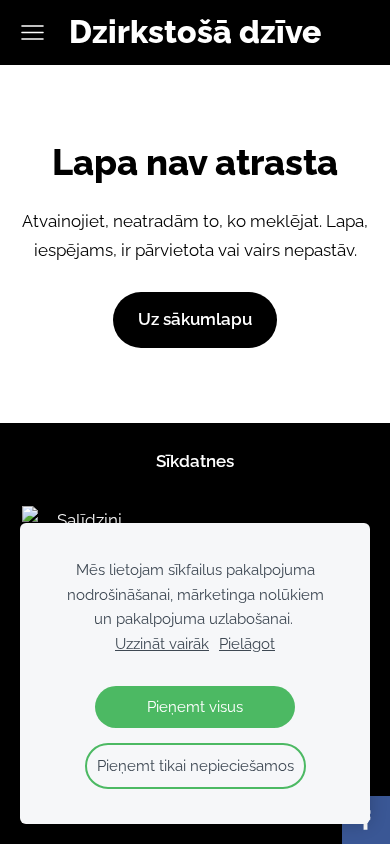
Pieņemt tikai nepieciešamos (195, 766)
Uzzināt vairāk (162, 644)
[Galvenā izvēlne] (32, 32)
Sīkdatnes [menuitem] (195, 461)
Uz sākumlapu (195, 319)
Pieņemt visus (195, 707)
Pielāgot (247, 644)
